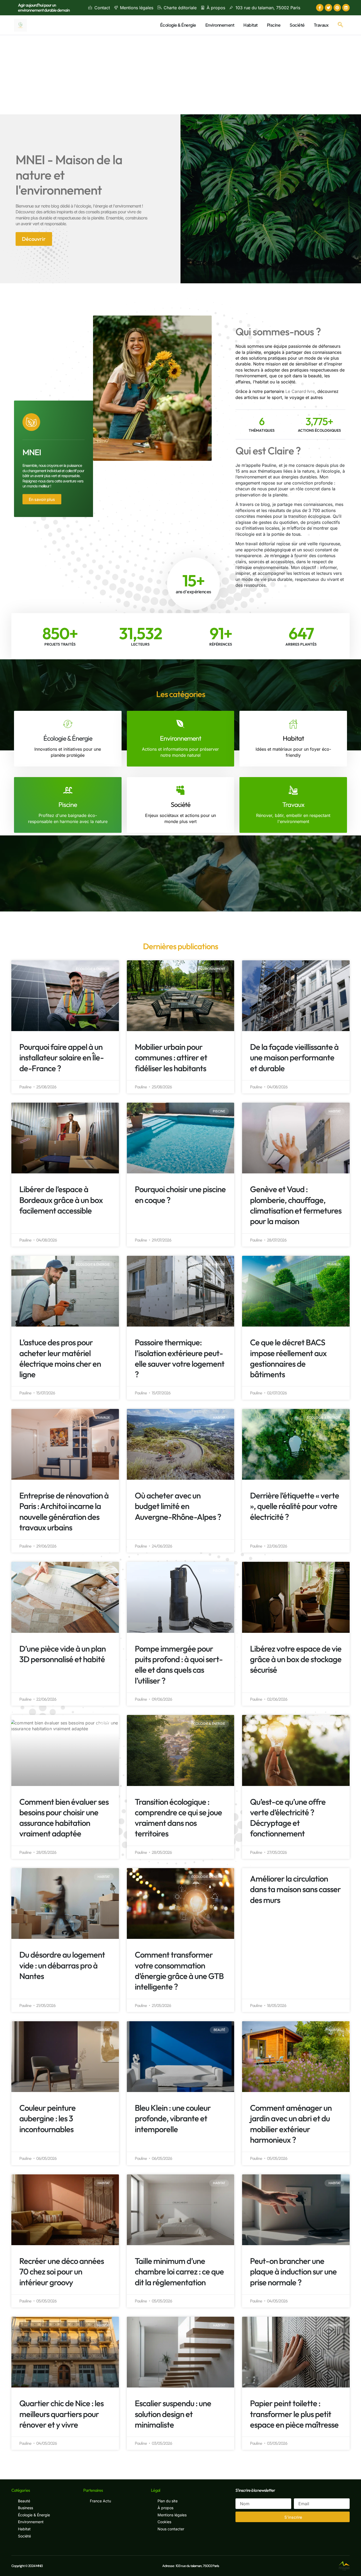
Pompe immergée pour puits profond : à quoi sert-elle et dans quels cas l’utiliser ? (179, 1665)
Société (297, 25)
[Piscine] (68, 790)
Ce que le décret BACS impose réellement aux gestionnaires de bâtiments (288, 1358)
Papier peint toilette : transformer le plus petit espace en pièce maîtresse (294, 2414)
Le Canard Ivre (300, 391)
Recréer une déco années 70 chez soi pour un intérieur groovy (62, 2272)
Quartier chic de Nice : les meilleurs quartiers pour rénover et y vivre (61, 2414)
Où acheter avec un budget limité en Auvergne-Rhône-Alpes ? (178, 1506)
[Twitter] (328, 8)
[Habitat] (293, 724)
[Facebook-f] (320, 8)
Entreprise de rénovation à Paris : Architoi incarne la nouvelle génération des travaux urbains (64, 1511)
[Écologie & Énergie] (68, 724)
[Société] (180, 790)
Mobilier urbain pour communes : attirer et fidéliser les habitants (171, 1057)
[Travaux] (293, 790)
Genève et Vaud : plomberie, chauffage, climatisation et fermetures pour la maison (296, 1205)
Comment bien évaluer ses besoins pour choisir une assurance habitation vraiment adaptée (64, 1818)
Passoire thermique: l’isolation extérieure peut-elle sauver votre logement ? (180, 1358)
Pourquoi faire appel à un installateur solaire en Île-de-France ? (61, 1057)
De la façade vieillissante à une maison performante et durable (294, 1057)
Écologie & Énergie (178, 25)
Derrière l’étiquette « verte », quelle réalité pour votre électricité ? (295, 1506)
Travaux (321, 25)
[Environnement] (180, 724)
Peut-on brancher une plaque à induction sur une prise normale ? (293, 2272)
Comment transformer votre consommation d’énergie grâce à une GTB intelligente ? (179, 1971)
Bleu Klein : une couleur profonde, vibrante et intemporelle (173, 2118)
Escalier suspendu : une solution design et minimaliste (173, 2414)
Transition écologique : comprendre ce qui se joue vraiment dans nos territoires (178, 1818)
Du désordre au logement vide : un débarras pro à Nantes (62, 1965)
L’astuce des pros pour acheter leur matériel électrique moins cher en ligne (60, 1358)
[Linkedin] (346, 8)
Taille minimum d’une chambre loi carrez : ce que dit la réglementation (179, 2272)
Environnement (220, 25)
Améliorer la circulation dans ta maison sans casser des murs (295, 1889)
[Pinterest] (337, 8)
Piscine (274, 25)
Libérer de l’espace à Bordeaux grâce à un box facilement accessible (61, 1200)
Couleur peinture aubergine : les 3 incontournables (47, 2118)
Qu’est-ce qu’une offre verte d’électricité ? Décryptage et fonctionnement (288, 1818)
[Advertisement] (181, 75)
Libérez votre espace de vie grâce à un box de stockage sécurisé (296, 1659)
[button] (340, 25)
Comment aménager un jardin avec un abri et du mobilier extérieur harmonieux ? (291, 2124)
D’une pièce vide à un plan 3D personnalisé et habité (63, 1654)
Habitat (251, 25)
